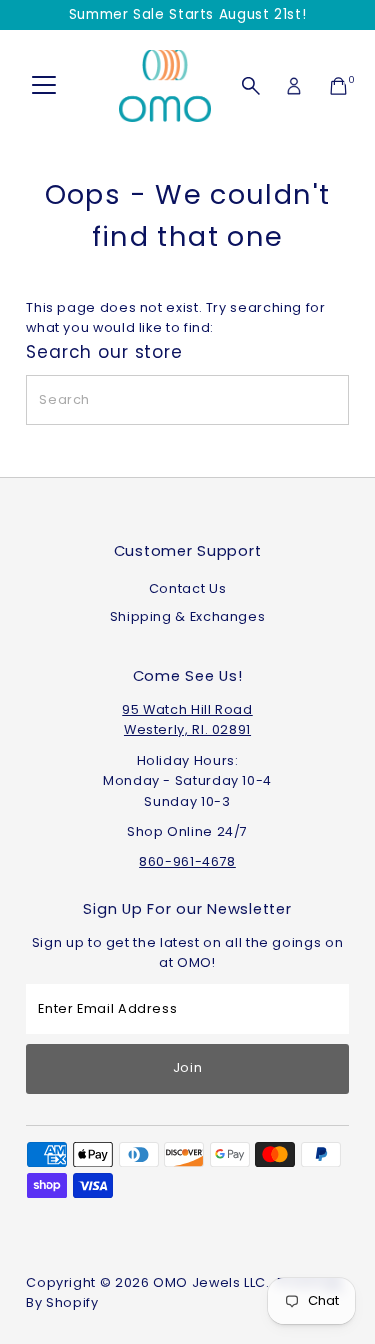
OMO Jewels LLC (209, 1282)
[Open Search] (251, 86)
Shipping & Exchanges (188, 616)
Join (188, 1067)
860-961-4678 (187, 861)
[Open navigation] (44, 86)
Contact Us (187, 588)
